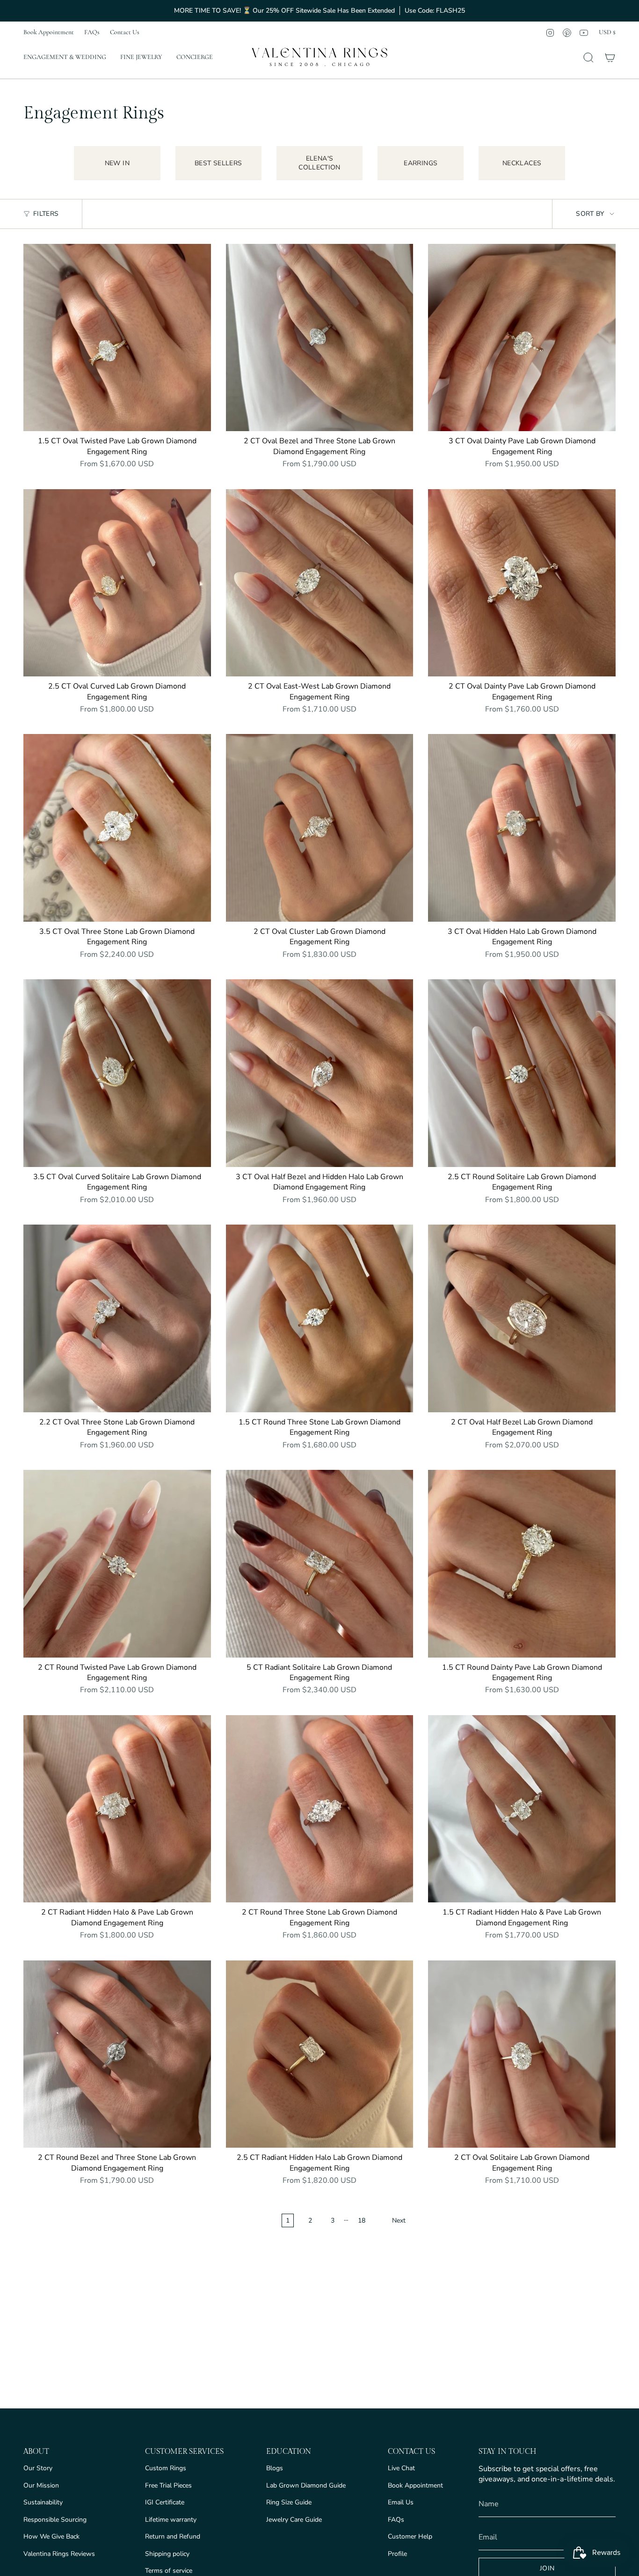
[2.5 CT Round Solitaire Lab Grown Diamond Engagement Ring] (522, 1073)
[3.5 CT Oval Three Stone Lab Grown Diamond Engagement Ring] (117, 828)
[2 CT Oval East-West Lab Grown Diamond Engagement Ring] (320, 583)
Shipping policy (167, 2554)
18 (362, 2220)
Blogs (275, 2468)
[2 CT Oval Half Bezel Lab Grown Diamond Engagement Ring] (522, 1318)
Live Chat (401, 2468)
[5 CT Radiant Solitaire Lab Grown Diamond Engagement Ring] (320, 1564)
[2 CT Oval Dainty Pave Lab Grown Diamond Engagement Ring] (522, 583)
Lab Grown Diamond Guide (306, 2485)
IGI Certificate (165, 2502)
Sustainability (43, 2502)
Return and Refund (173, 2536)
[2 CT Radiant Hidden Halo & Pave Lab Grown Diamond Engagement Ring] (117, 1809)
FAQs (92, 32)
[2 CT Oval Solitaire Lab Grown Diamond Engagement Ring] (522, 2054)
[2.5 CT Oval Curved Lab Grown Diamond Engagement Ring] (117, 583)
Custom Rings (166, 2468)
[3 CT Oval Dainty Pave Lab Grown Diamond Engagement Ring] (522, 338)
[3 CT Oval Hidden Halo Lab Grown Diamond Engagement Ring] (522, 828)
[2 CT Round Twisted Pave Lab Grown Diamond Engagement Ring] (117, 1564)
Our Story (38, 2468)
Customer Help (410, 2536)
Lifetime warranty (171, 2520)
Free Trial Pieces (168, 2485)
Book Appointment (49, 32)
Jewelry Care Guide (294, 2520)
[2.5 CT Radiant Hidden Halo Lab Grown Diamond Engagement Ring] (320, 2054)
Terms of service (169, 2571)
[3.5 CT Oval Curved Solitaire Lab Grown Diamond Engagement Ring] (117, 1073)
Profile (397, 2554)
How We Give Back (51, 2536)
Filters (46, 214)
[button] (65, 58)
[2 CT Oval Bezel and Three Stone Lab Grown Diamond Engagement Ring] (320, 338)
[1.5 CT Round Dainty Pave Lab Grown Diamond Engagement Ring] (522, 1564)
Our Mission (41, 2485)
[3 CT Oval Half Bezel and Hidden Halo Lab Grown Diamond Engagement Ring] (320, 1073)
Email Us (401, 2502)
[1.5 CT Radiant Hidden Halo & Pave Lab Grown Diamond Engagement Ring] (522, 1809)
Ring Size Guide (289, 2502)
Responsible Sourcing (55, 2520)
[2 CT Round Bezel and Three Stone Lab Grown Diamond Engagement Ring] (117, 2054)
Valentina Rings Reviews (59, 2554)
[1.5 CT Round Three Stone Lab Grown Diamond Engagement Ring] (320, 1318)
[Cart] (610, 58)
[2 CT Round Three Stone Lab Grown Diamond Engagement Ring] (320, 1809)
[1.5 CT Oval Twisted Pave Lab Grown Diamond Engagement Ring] (117, 338)
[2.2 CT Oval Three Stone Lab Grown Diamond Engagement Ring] (117, 1318)
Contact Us (125, 32)
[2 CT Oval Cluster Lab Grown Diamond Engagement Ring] (320, 828)
